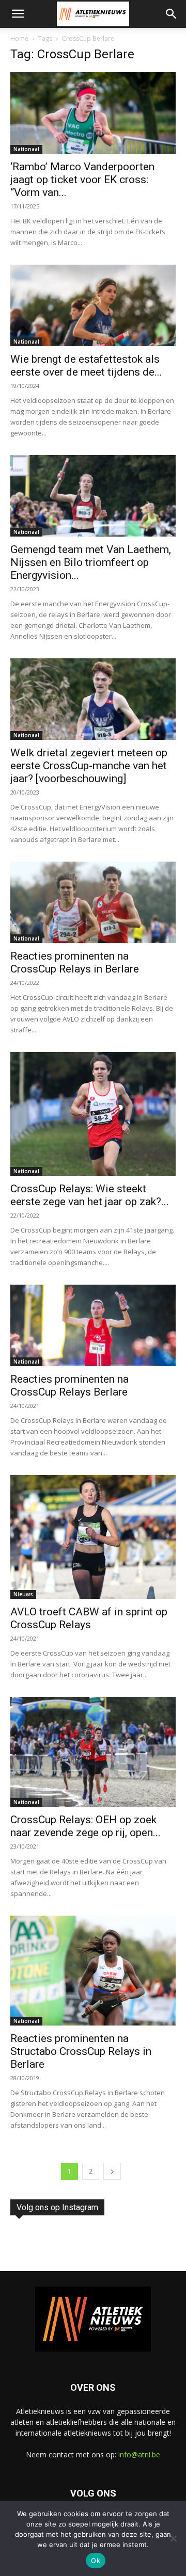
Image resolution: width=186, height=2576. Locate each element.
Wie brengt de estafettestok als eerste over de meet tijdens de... (86, 366)
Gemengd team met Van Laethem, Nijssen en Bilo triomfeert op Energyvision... (91, 562)
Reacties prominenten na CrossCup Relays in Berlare (75, 962)
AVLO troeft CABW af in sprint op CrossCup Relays (89, 1618)
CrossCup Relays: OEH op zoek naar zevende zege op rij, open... (86, 1826)
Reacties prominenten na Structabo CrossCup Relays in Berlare (81, 2051)
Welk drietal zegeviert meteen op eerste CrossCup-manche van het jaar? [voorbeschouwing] (89, 766)
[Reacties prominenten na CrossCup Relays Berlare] (93, 1325)
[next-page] (112, 2171)
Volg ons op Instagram (57, 2207)
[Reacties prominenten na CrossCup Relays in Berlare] (93, 902)
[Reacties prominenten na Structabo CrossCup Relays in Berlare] (93, 1971)
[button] (18, 14)
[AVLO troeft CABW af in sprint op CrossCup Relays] (93, 1537)
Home (19, 38)
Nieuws (23, 1594)
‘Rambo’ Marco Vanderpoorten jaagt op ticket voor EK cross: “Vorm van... (82, 180)
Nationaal (26, 149)
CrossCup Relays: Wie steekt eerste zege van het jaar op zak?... (90, 1195)
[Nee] (173, 2538)
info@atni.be (139, 2455)
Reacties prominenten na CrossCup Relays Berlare (69, 1386)
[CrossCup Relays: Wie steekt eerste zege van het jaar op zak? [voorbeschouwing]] (93, 1114)
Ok (96, 2561)
